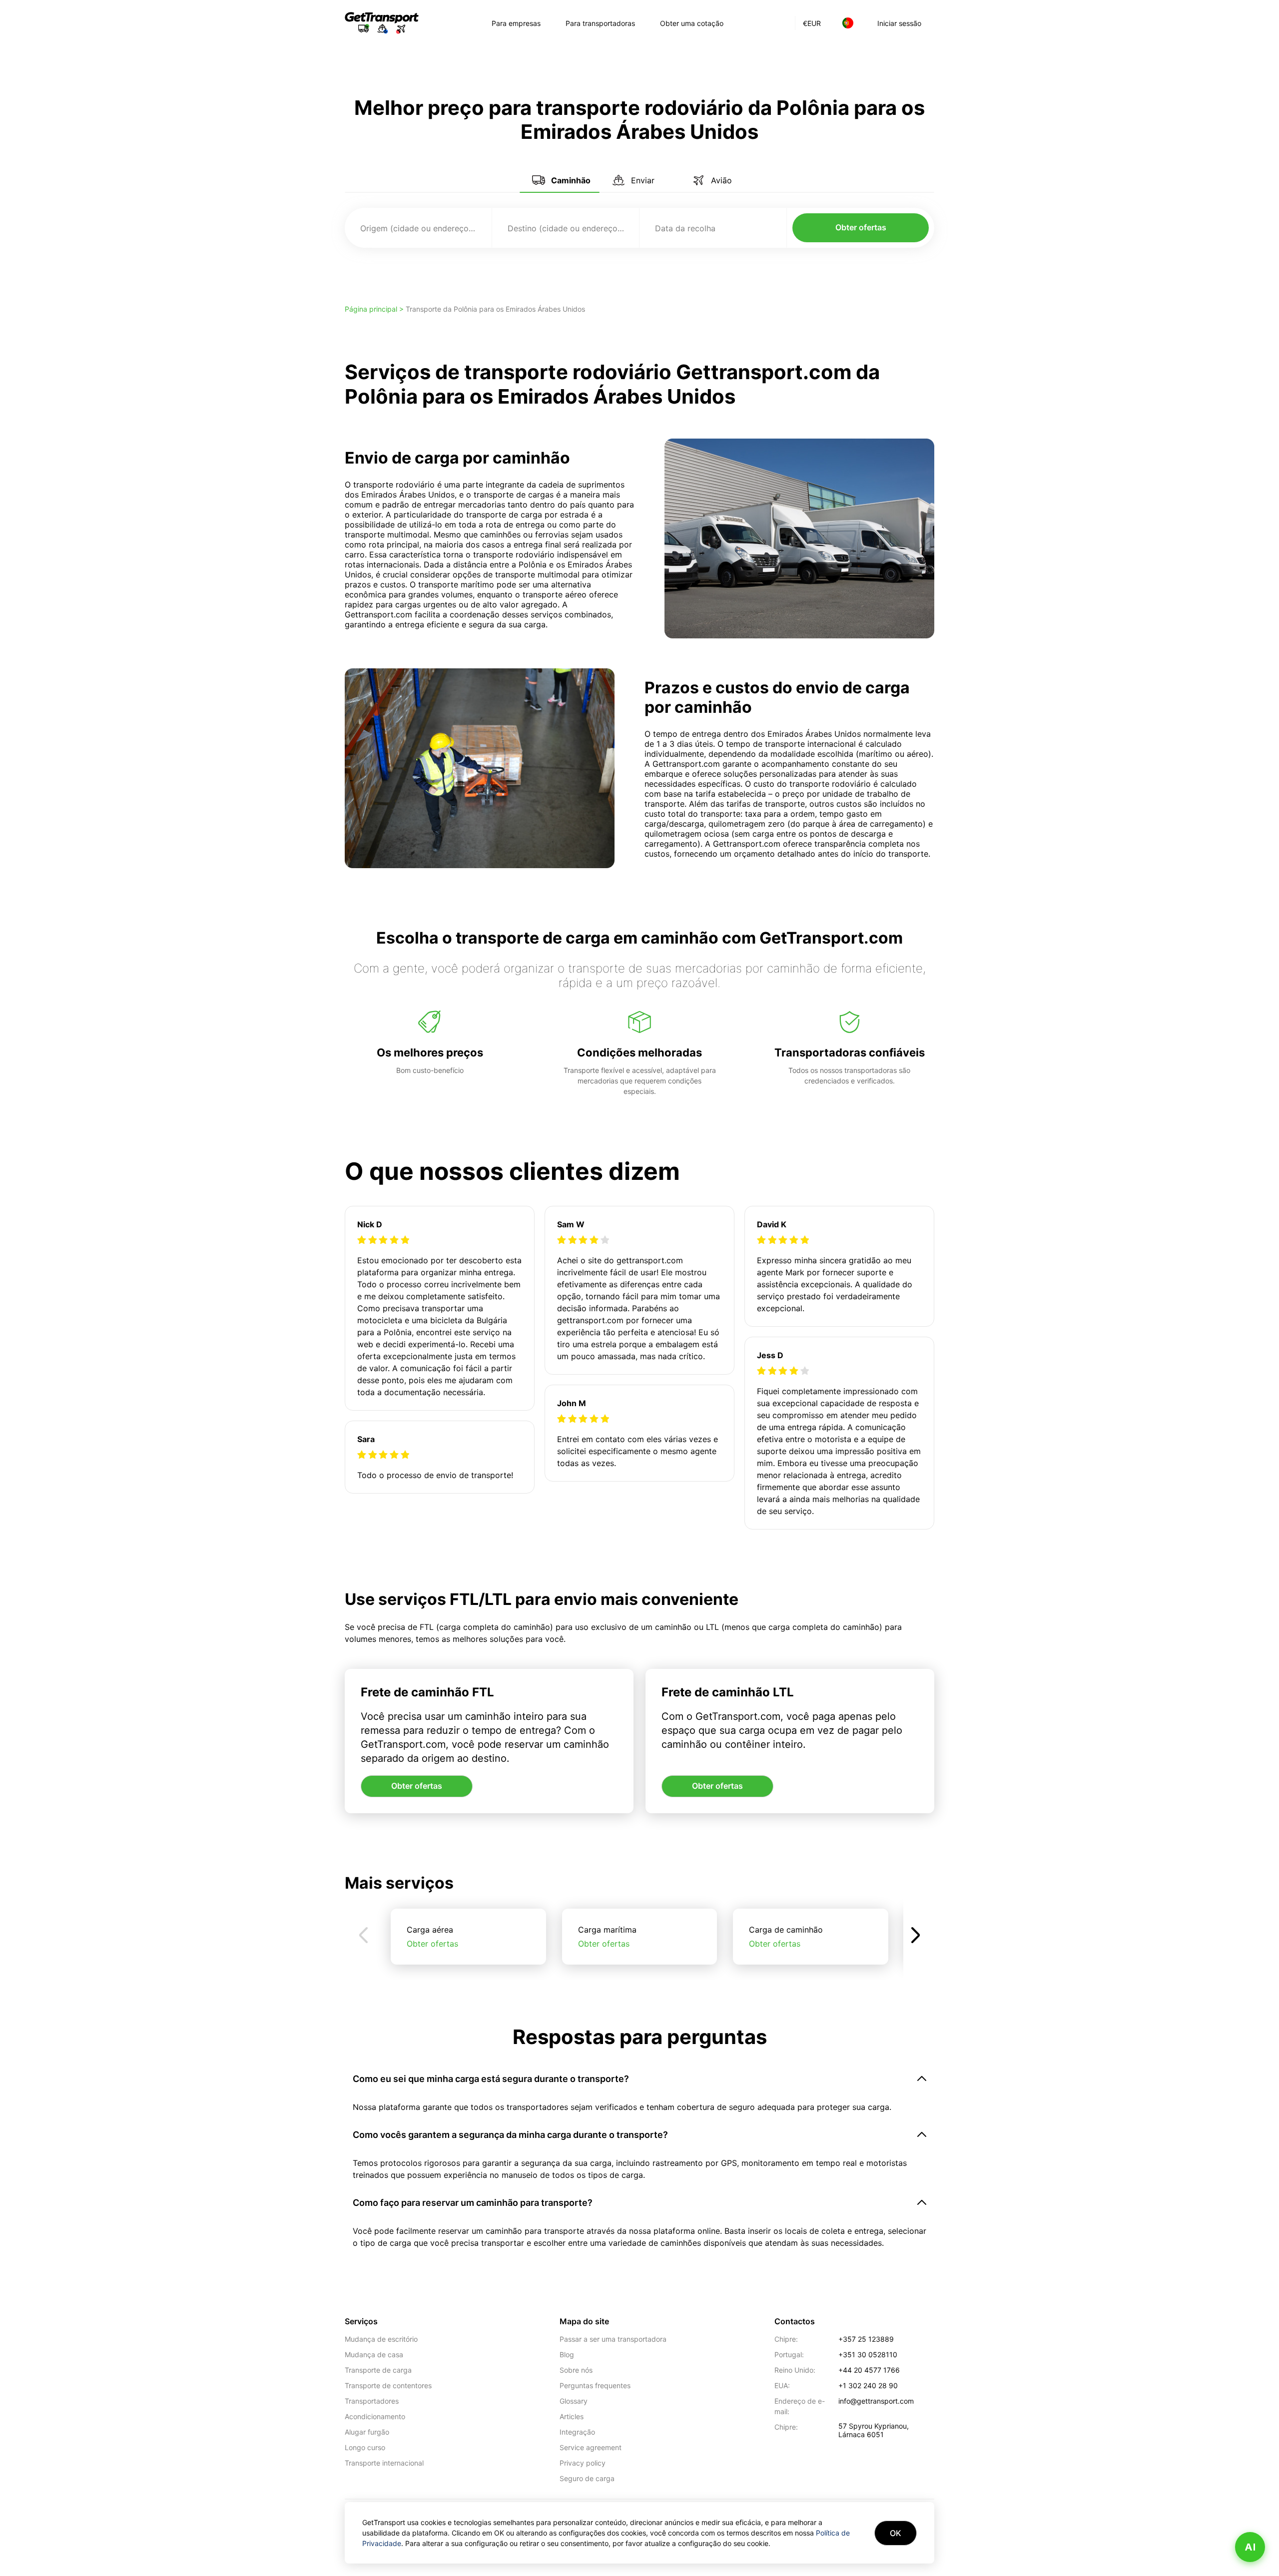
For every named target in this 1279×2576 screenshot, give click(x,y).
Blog (567, 2354)
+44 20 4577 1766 (869, 2370)
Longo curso (365, 2447)
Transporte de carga (378, 2370)
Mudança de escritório (381, 2339)
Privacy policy (583, 2463)
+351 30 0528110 (868, 2354)
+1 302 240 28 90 (868, 2385)
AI (1250, 2547)
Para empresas (516, 23)
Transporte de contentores (388, 2385)
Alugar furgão (367, 2432)
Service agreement (591, 2447)
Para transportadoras (600, 23)
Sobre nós (576, 2370)
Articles (572, 2416)
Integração (577, 2432)
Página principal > (375, 309)
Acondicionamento (375, 2416)
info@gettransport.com (876, 2401)
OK (896, 2533)
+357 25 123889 (866, 2339)
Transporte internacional (384, 2463)
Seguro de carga (587, 2478)
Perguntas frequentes (595, 2385)
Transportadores (372, 2401)
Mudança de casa (374, 2354)
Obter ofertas (861, 227)
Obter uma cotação (692, 23)
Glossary (574, 2401)
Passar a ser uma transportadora (613, 2339)
